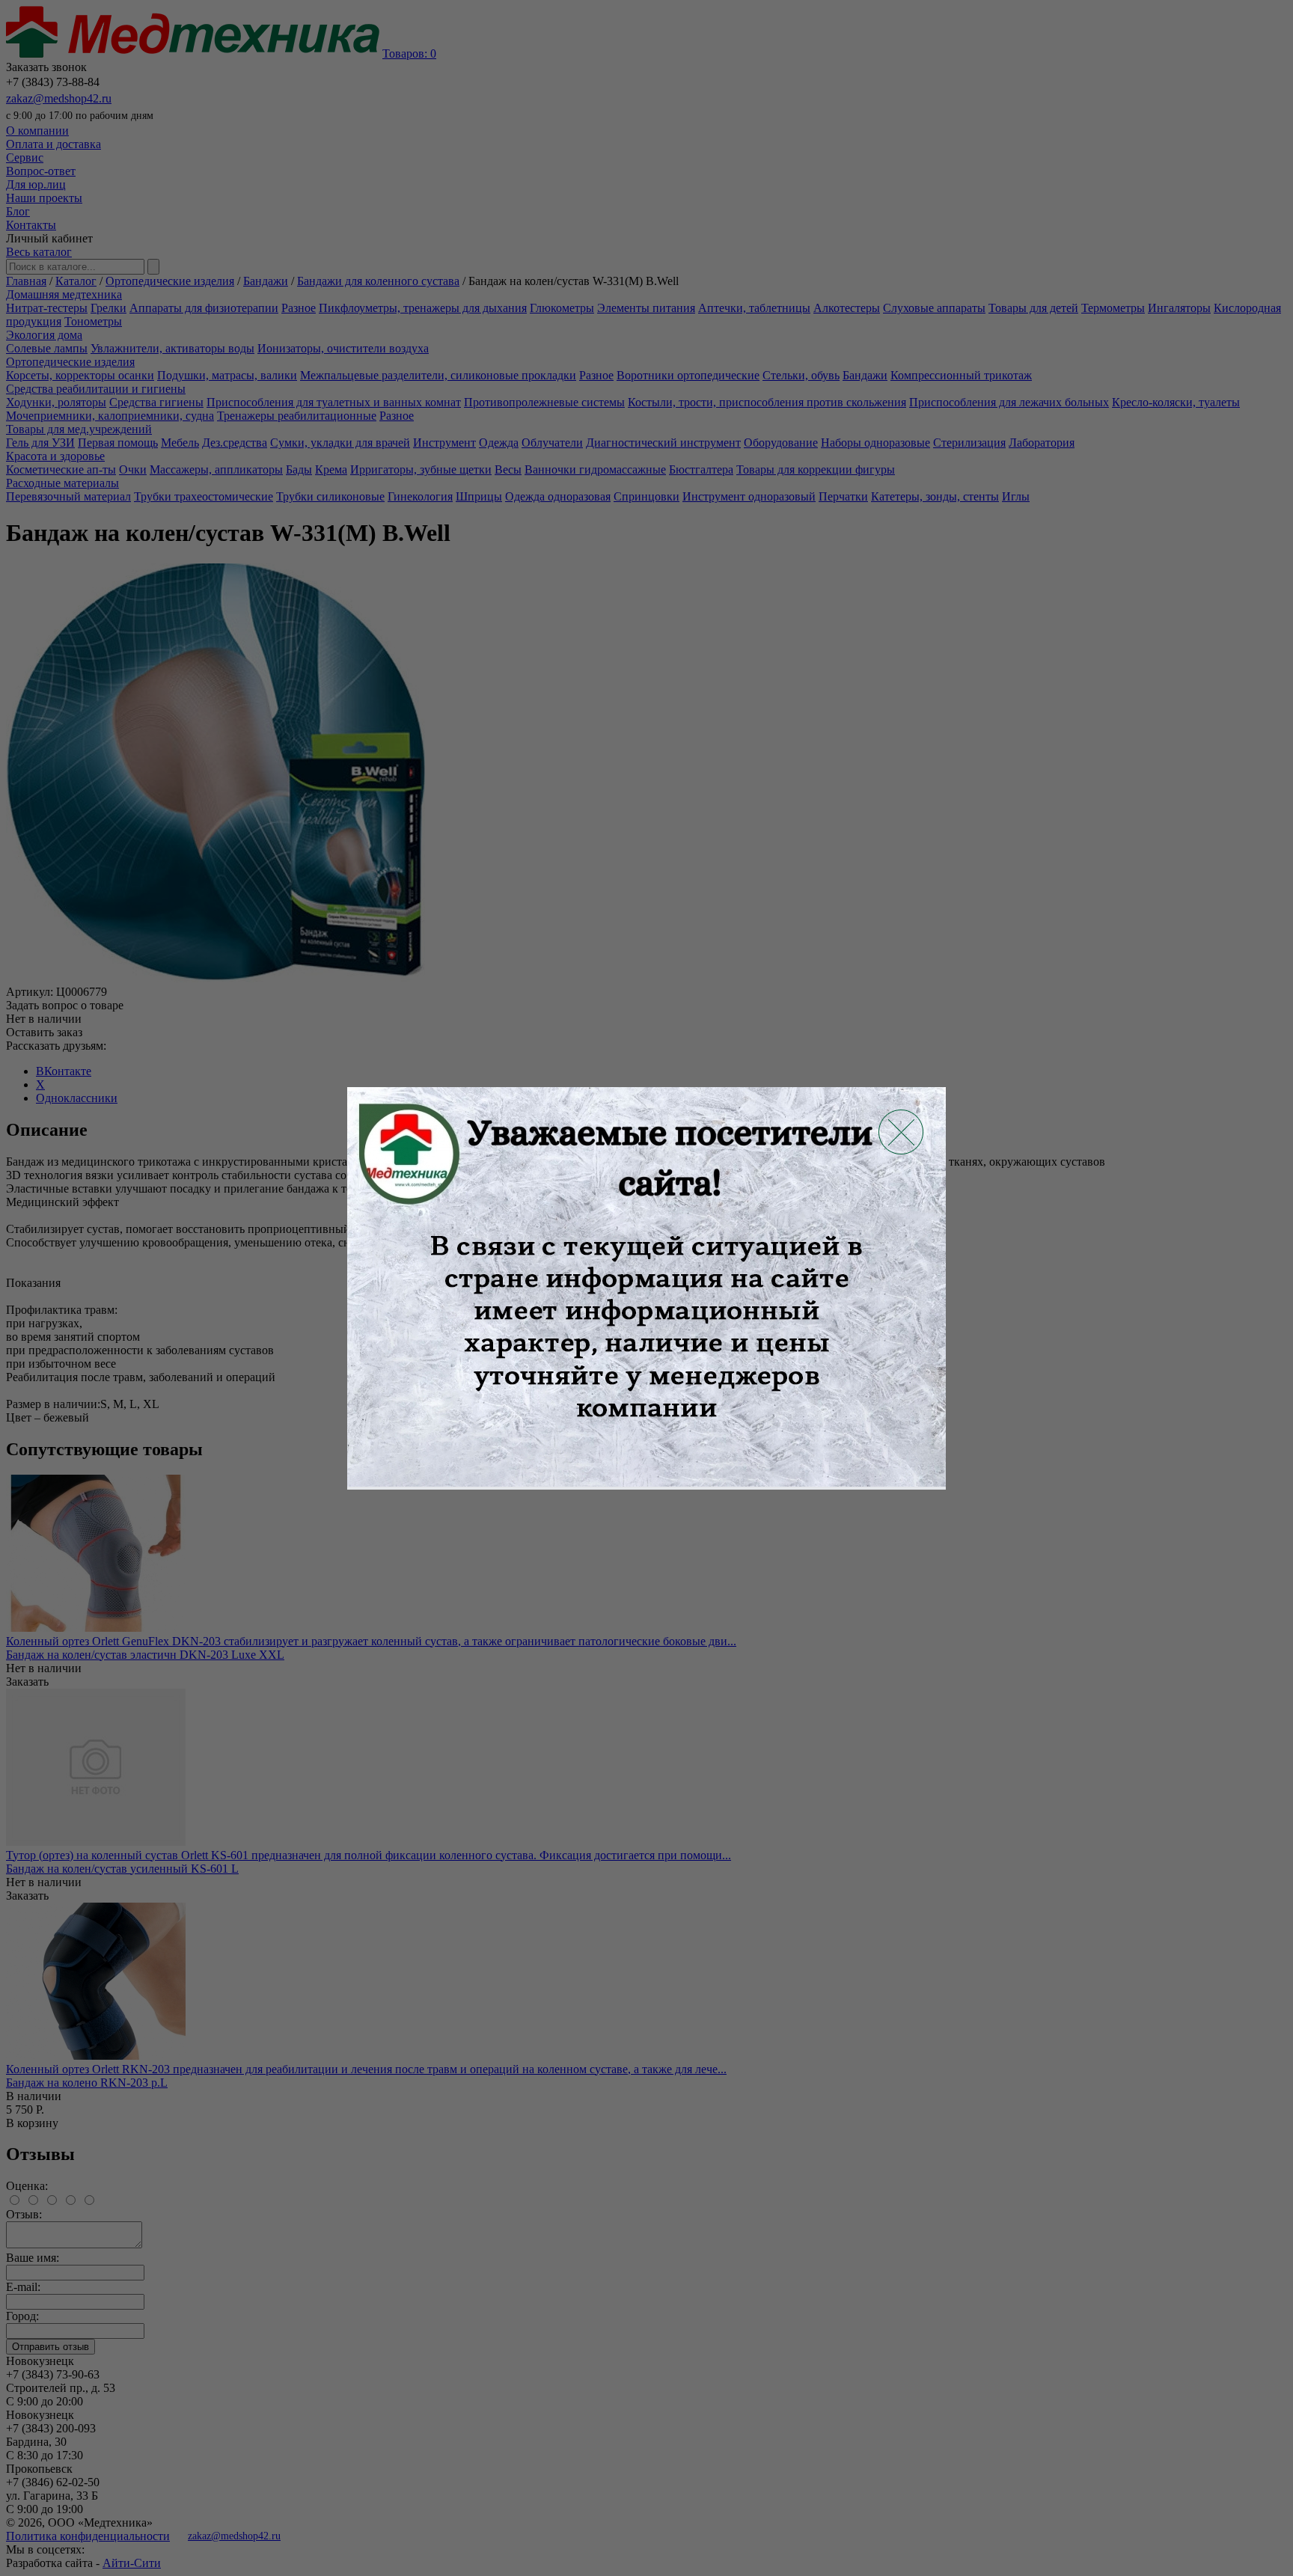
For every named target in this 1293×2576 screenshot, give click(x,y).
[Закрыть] (901, 1132)
